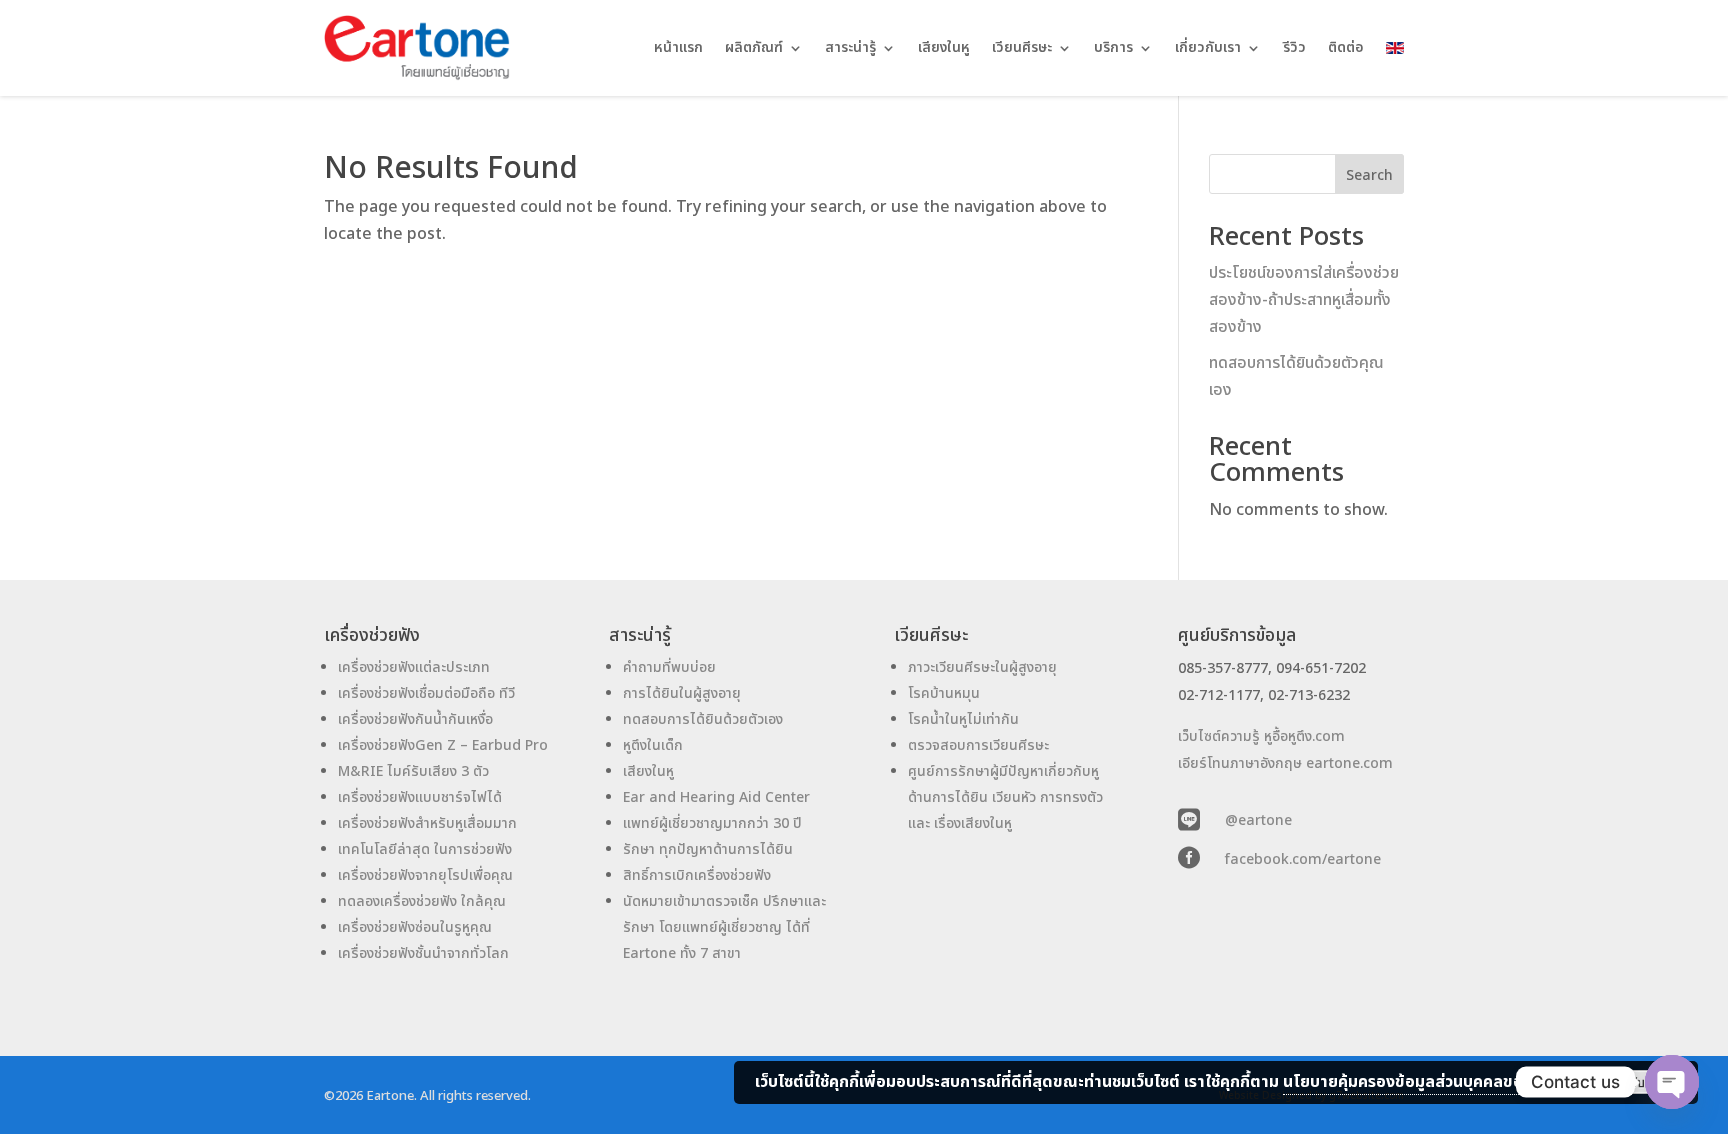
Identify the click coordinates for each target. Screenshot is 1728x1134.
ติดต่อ (1346, 47)
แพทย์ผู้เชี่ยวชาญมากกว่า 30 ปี (712, 823)
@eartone (1258, 820)
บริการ (1113, 47)
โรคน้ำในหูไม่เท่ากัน (963, 719)
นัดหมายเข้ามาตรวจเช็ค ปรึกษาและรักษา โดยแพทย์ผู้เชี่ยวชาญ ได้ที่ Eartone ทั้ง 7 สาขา (724, 927)
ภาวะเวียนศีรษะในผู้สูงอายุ (982, 667)
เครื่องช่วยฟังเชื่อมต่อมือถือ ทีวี (426, 693)
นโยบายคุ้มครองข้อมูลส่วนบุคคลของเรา (1418, 1082)
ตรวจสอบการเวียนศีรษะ (978, 745)
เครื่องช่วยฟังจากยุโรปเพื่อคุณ (425, 875)
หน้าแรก (678, 47)
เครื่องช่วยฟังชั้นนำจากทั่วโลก (423, 953)
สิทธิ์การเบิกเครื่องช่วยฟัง (697, 875)
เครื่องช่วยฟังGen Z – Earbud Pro (443, 745)
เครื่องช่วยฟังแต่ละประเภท (414, 667)
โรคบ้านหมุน (944, 693)
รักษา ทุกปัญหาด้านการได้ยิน (708, 849)
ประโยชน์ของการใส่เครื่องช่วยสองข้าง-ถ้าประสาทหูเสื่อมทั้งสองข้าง (1304, 300)
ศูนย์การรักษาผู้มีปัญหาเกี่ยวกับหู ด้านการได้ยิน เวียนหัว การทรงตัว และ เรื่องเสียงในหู (1005, 797)
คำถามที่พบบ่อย (669, 667)
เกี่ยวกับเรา (1208, 47)
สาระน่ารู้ (850, 47)
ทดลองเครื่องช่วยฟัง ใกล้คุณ (422, 901)
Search (1369, 175)
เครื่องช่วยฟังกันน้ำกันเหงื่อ (415, 719)
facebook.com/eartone (1303, 859)
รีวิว (1294, 47)
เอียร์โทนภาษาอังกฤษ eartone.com (1285, 763)
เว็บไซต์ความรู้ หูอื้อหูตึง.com (1261, 736)
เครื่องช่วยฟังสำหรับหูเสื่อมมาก (427, 823)
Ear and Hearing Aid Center (716, 797)
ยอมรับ (1627, 1082)
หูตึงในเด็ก (653, 745)
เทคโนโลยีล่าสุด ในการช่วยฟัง (425, 849)
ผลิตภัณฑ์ (754, 47)
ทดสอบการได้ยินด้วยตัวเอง (703, 719)
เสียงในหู (944, 47)
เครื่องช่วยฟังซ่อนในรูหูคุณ (415, 927)
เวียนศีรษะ (1022, 47)
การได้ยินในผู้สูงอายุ (682, 693)
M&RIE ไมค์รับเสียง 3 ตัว (413, 771)
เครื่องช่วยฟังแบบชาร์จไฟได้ (420, 797)
